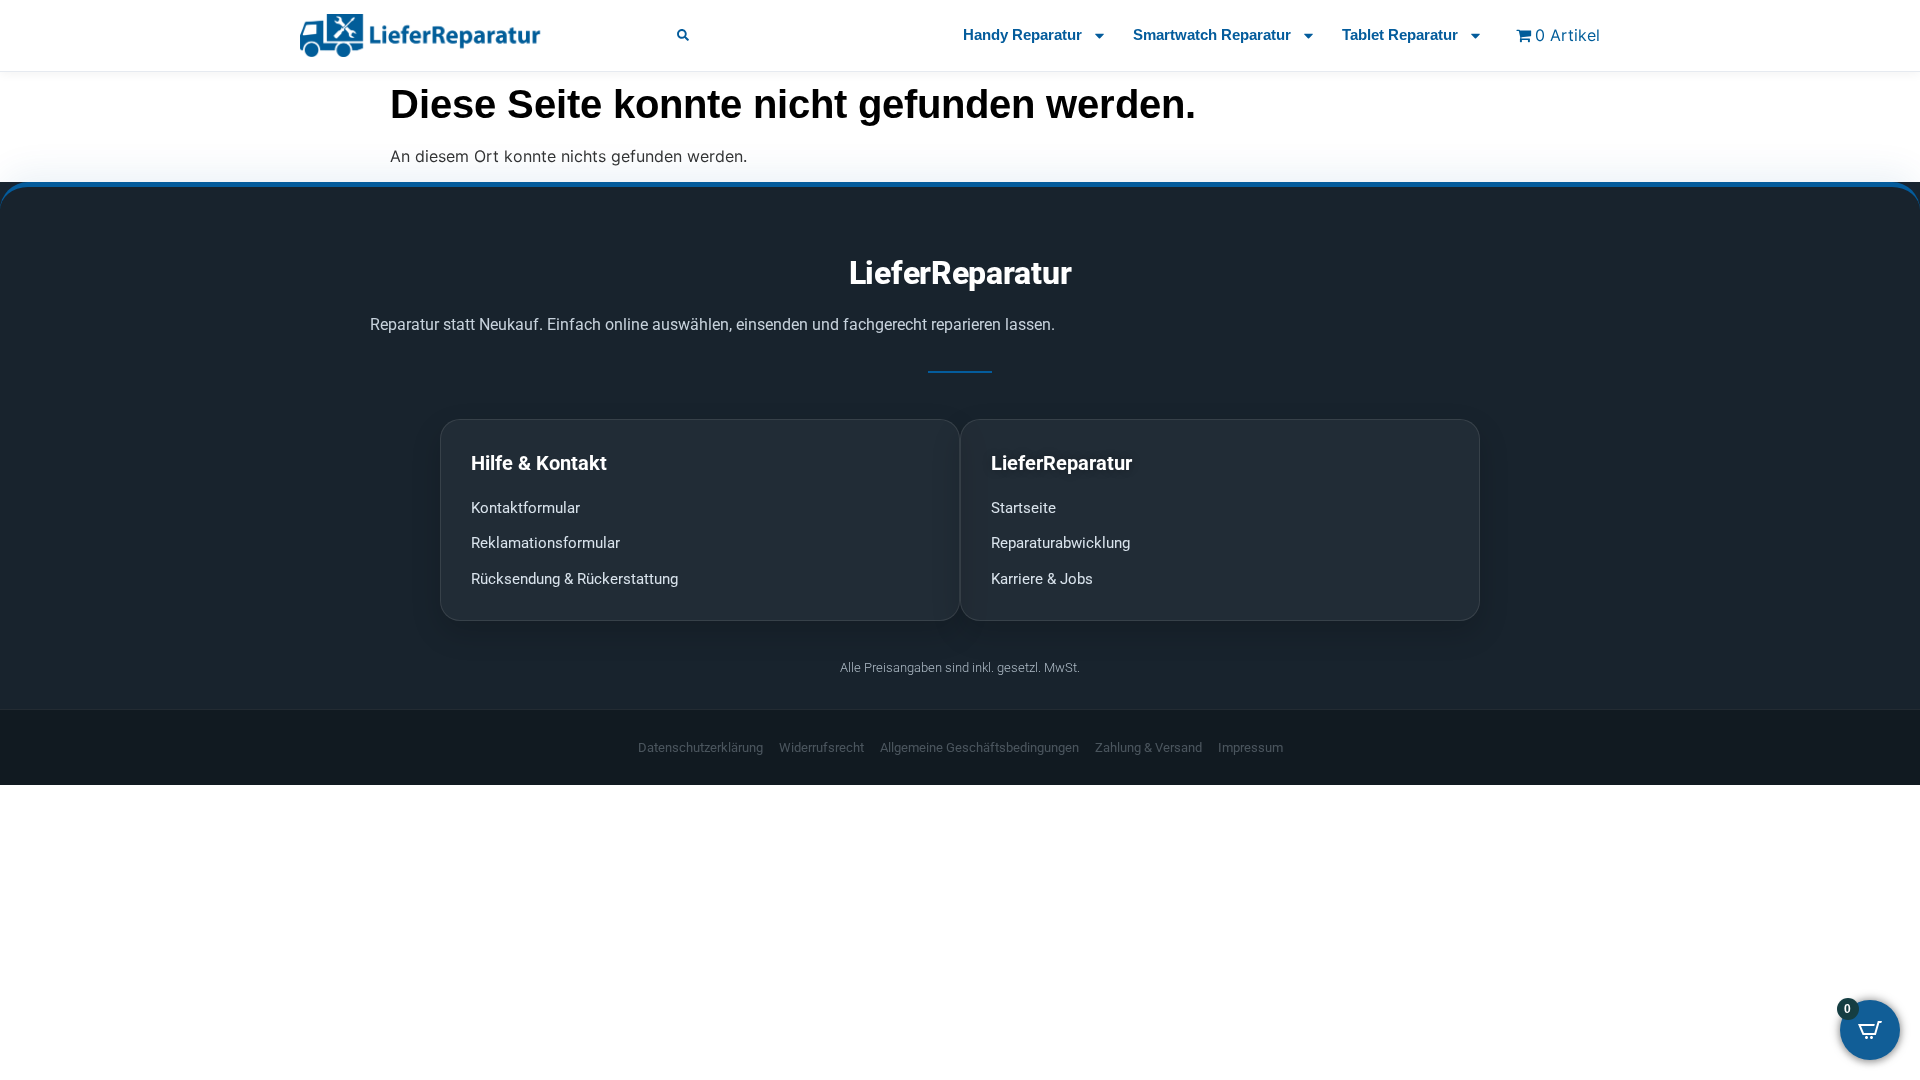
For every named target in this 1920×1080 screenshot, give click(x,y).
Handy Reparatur (1022, 34)
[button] (683, 35)
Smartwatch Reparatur (1212, 34)
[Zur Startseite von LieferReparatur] (464, 35)
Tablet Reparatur (1400, 34)
